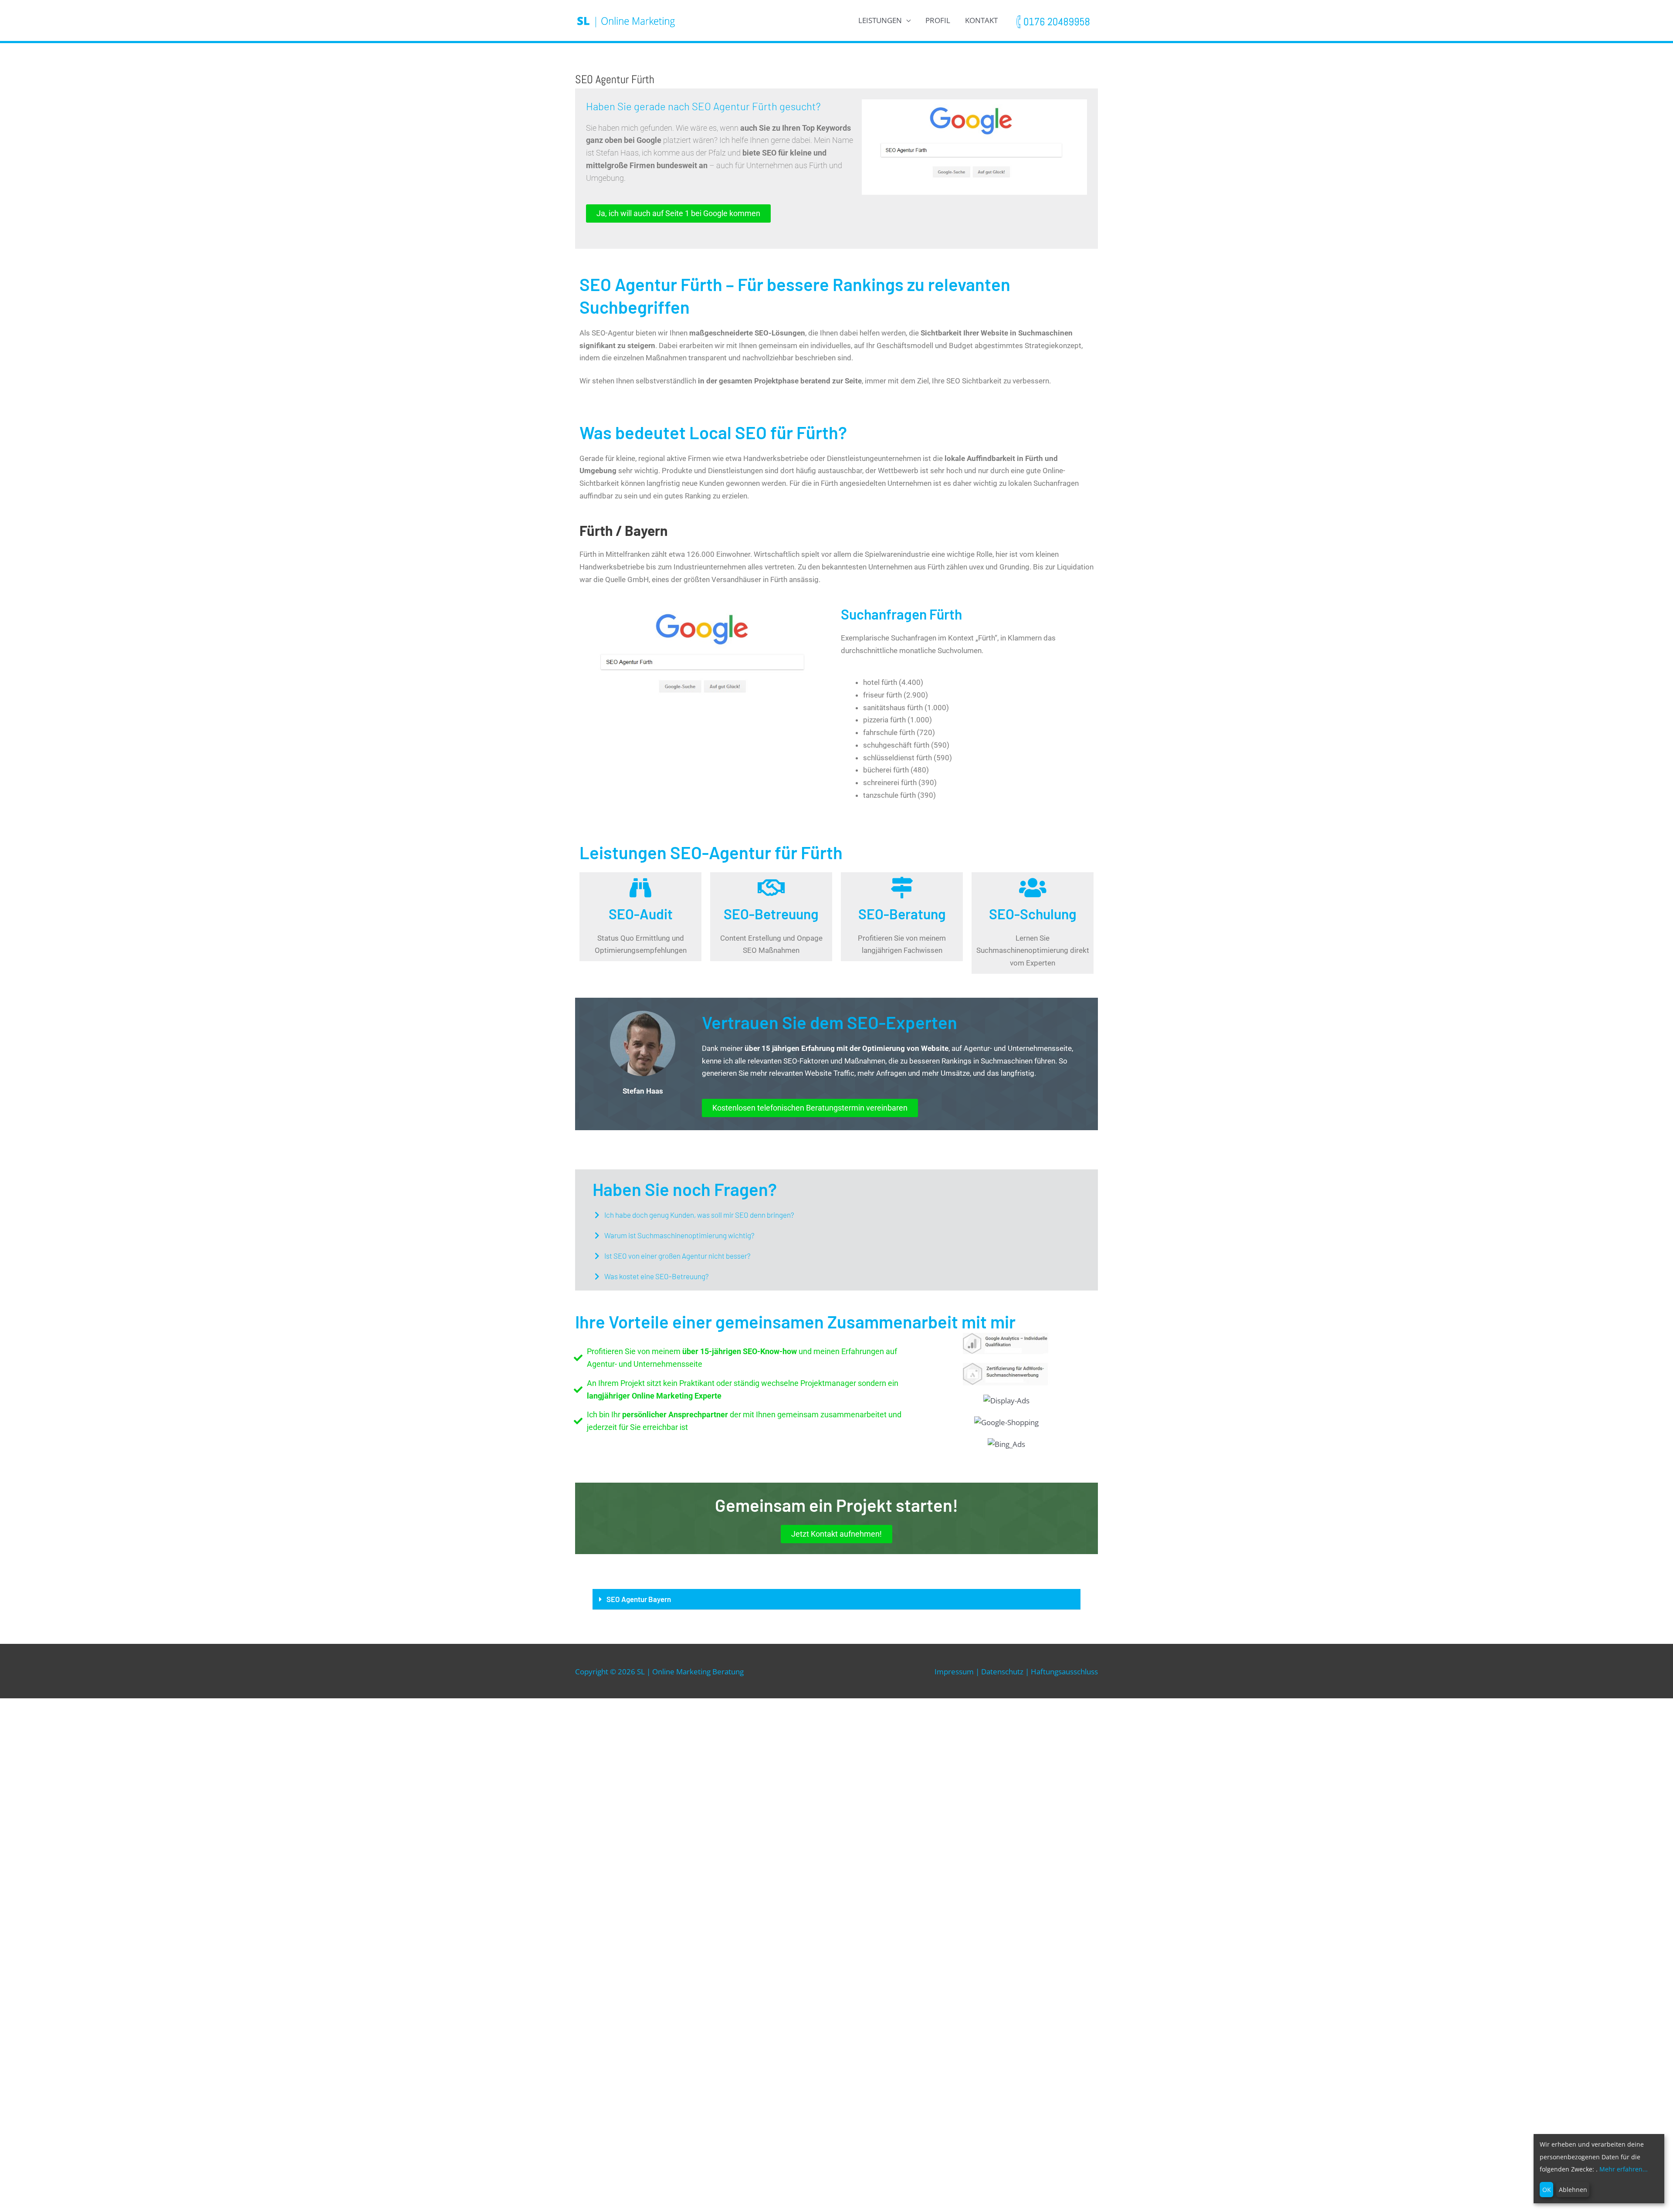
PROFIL (938, 20)
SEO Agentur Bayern (639, 1599)
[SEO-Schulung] (1033, 888)
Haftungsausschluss (1064, 1672)
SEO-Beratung (902, 914)
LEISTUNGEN (880, 20)
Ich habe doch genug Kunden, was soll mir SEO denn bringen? (699, 1215)
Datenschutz (1002, 1672)
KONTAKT (981, 20)
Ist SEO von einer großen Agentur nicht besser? (677, 1256)
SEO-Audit (641, 914)
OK (1547, 2190)
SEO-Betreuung (771, 914)
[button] (836, 1215)
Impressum (954, 1672)
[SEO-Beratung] (902, 888)
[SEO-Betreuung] (771, 888)
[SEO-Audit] (640, 888)
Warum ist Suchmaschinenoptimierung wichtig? (679, 1235)
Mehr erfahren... (1624, 2169)
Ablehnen (1573, 2190)
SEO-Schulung (1033, 914)
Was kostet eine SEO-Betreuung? (657, 1276)
